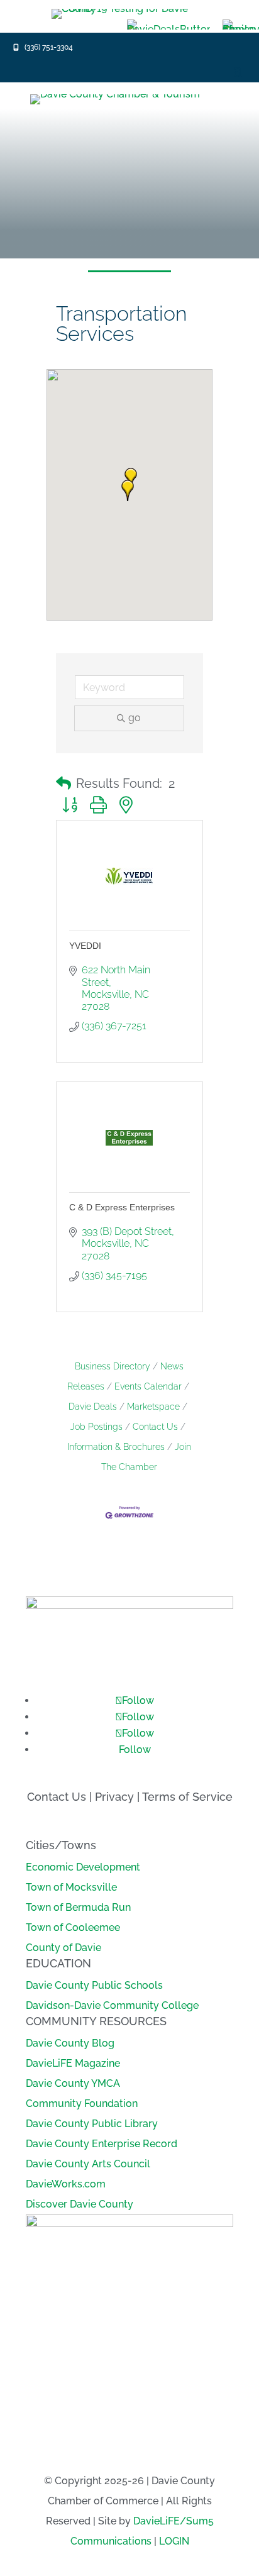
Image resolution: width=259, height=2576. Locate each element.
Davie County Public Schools (94, 1985)
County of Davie (63, 1948)
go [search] (135, 718)
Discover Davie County (80, 2204)
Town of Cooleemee (73, 1927)
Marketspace (153, 1407)
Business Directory (113, 1366)
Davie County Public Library (92, 2124)
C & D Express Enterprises (122, 1207)
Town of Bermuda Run (78, 1907)
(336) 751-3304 (49, 47)
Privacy (114, 1797)
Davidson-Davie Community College (112, 2005)
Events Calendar (148, 1386)
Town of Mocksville (71, 1887)
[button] (128, 490)
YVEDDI (85, 946)
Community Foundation (82, 2103)
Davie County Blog (70, 2043)
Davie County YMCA (73, 2083)
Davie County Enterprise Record (102, 2144)
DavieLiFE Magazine (73, 2063)
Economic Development (83, 1867)
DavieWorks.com (66, 2184)
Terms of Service (187, 1797)
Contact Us (155, 1427)
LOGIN (174, 2541)
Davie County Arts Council (88, 2164)
